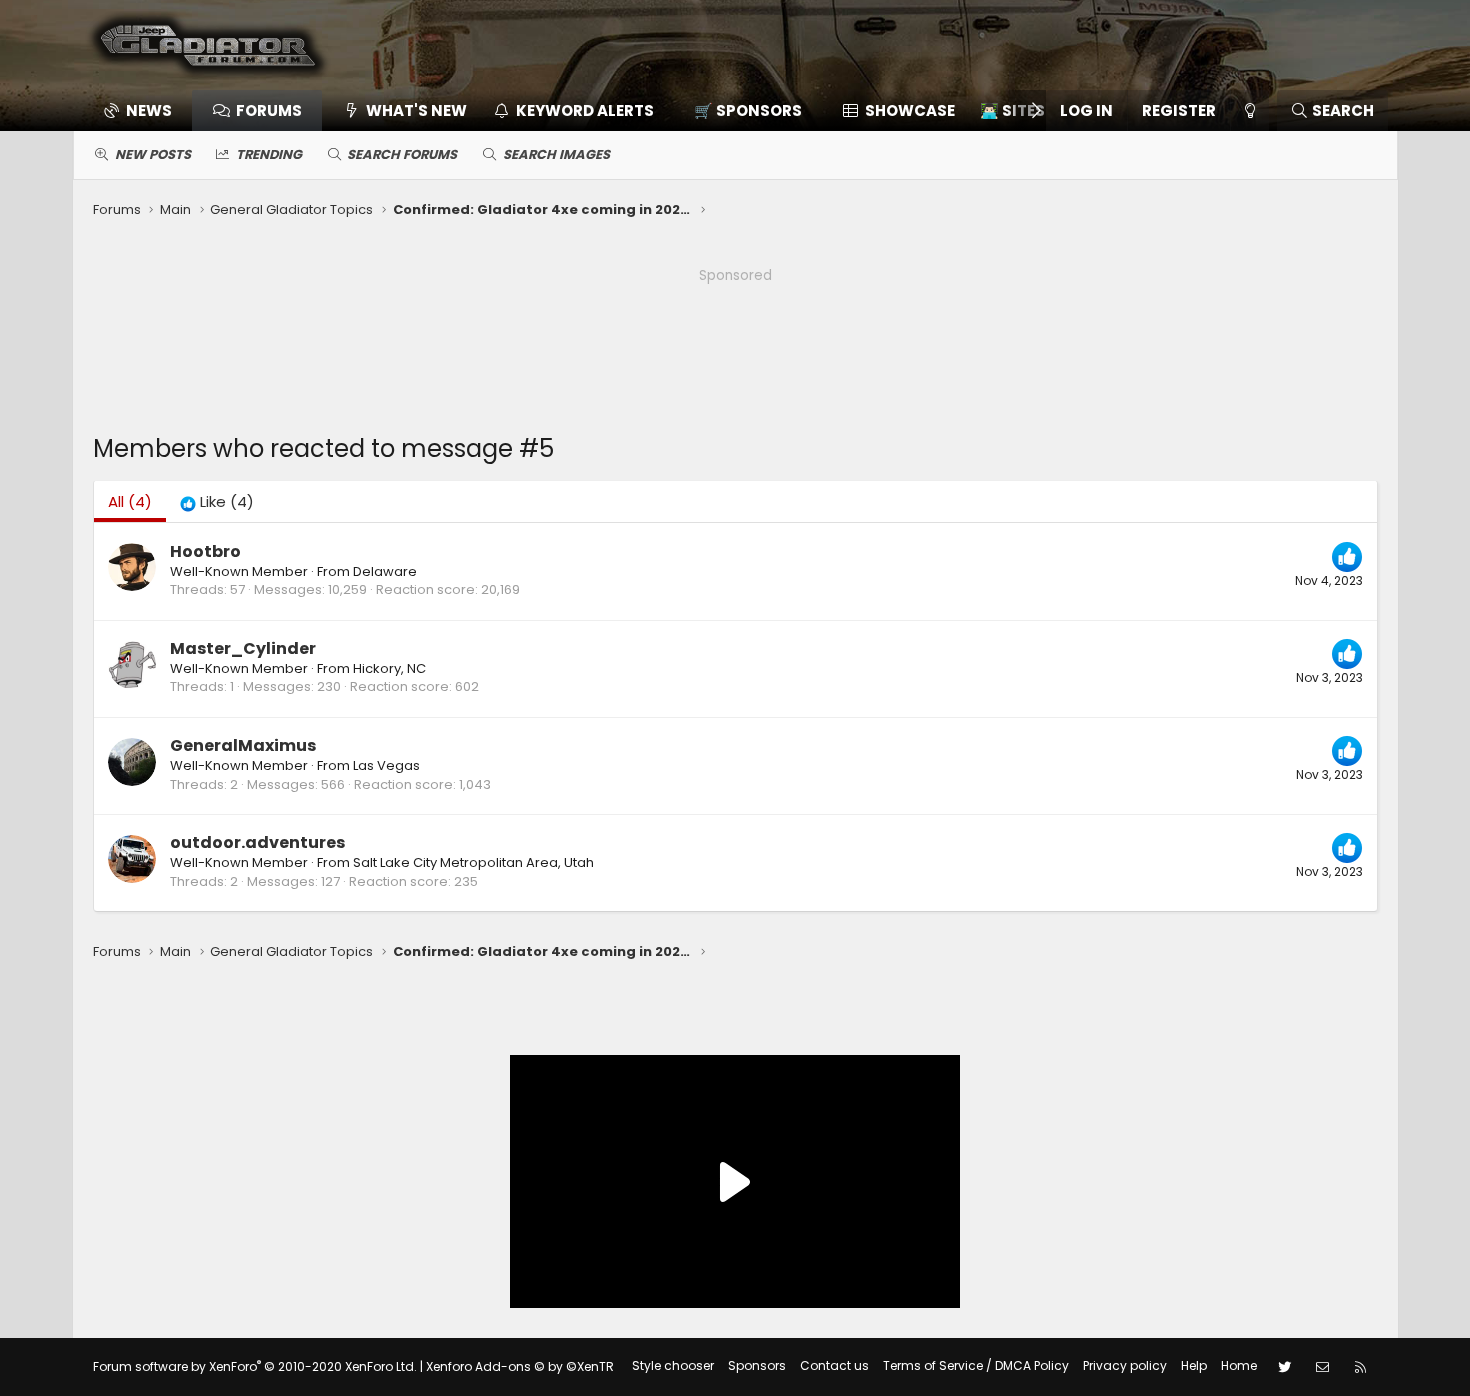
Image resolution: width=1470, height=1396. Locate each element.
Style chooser (673, 1365)
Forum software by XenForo (255, 1366)
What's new (416, 110)
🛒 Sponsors (748, 110)
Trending (269, 154)
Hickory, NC (389, 668)
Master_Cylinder (243, 648)
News (149, 110)
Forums (269, 110)
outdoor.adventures (257, 842)
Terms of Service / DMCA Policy (976, 1365)
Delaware (385, 571)
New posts (153, 154)
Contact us (834, 1365)
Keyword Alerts (585, 110)
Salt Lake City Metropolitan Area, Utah (473, 862)
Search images (556, 154)
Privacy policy (1125, 1365)
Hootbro (205, 551)
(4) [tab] (130, 501)
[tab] (217, 501)
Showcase (910, 110)
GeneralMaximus (243, 745)
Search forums (402, 154)
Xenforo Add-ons (520, 1366)
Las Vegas (386, 765)
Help (1194, 1365)
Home (1239, 1365)
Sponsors (757, 1365)
